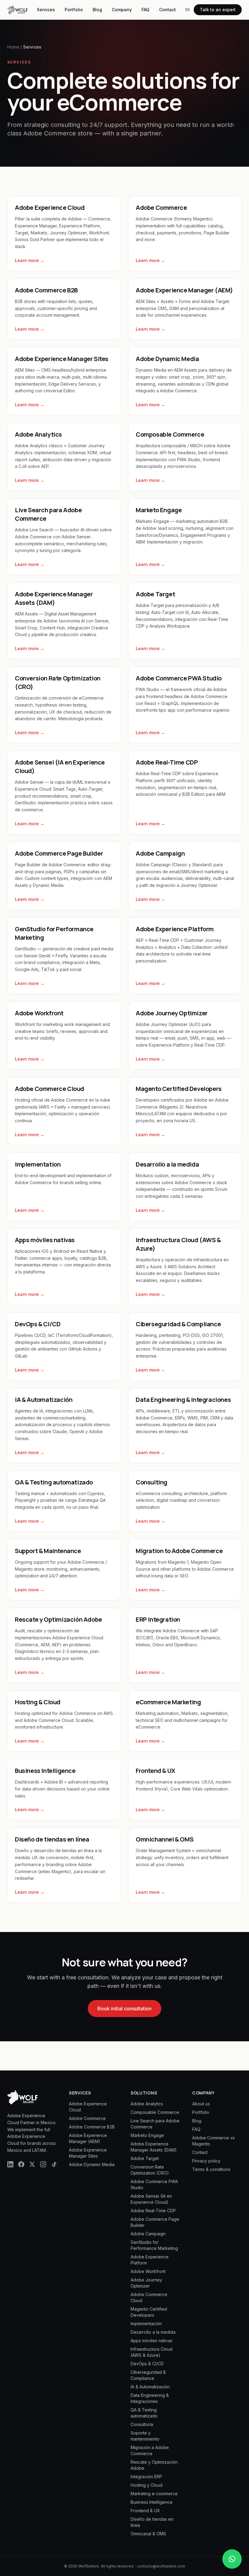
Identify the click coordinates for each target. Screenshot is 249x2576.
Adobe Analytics (147, 2104)
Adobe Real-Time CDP (153, 2211)
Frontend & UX (145, 2511)
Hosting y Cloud (147, 2485)
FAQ (145, 10)
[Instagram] (43, 2164)
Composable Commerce (155, 2112)
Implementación (146, 2324)
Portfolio (74, 10)
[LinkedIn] (10, 2164)
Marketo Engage (147, 2135)
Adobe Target (145, 2158)
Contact (167, 10)
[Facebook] (21, 2164)
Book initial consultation (124, 2009)
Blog (97, 10)
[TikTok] (54, 2164)
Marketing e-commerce (154, 2494)
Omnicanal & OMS (148, 2534)
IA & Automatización (150, 2387)
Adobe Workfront (148, 2271)
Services (46, 10)
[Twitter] (32, 2164)
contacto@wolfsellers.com (161, 2566)
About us (201, 2104)
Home (13, 47)
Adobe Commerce (87, 2118)
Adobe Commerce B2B (92, 2127)
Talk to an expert (218, 10)
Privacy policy (206, 2161)
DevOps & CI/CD (147, 2364)
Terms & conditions (211, 2169)
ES (188, 10)
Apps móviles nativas (152, 2341)
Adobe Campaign (148, 2234)
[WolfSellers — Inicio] (17, 10)
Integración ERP (146, 2477)
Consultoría (142, 2424)
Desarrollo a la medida (153, 2332)
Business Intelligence (152, 2502)
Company (122, 10)
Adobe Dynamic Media (92, 2164)
